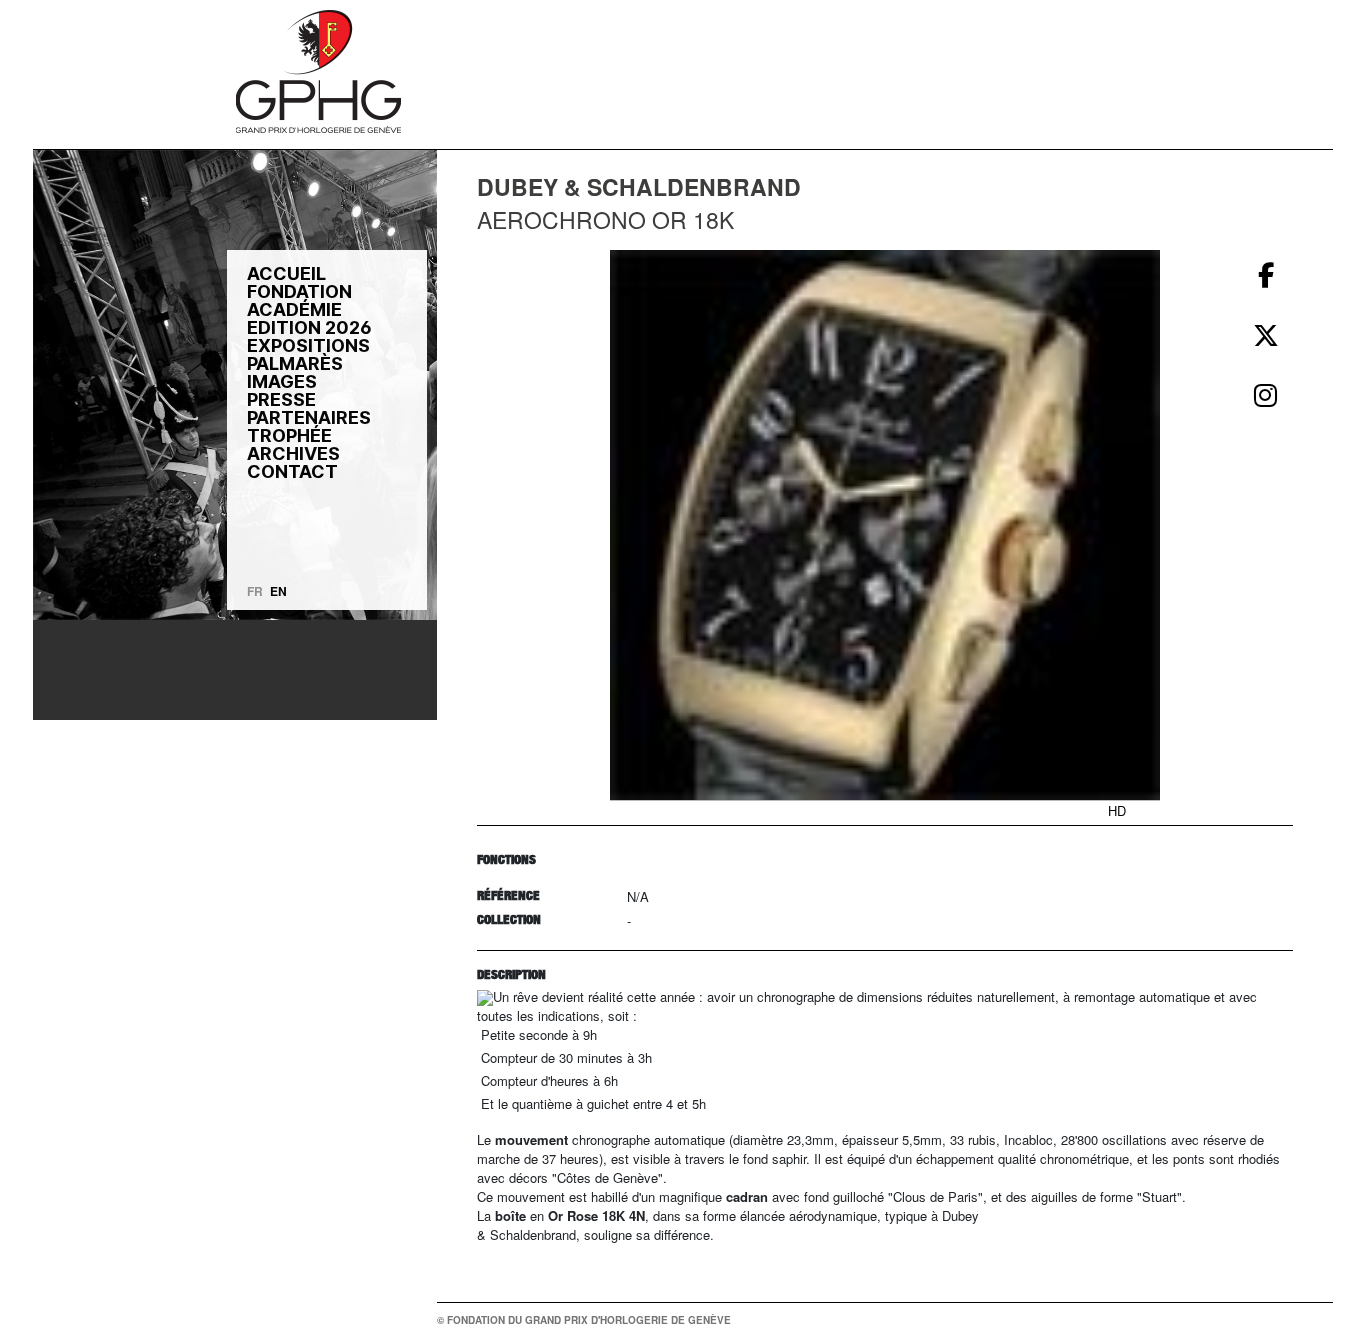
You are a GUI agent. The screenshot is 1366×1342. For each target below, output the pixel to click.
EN (278, 591)
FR (255, 591)
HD (1117, 810)
